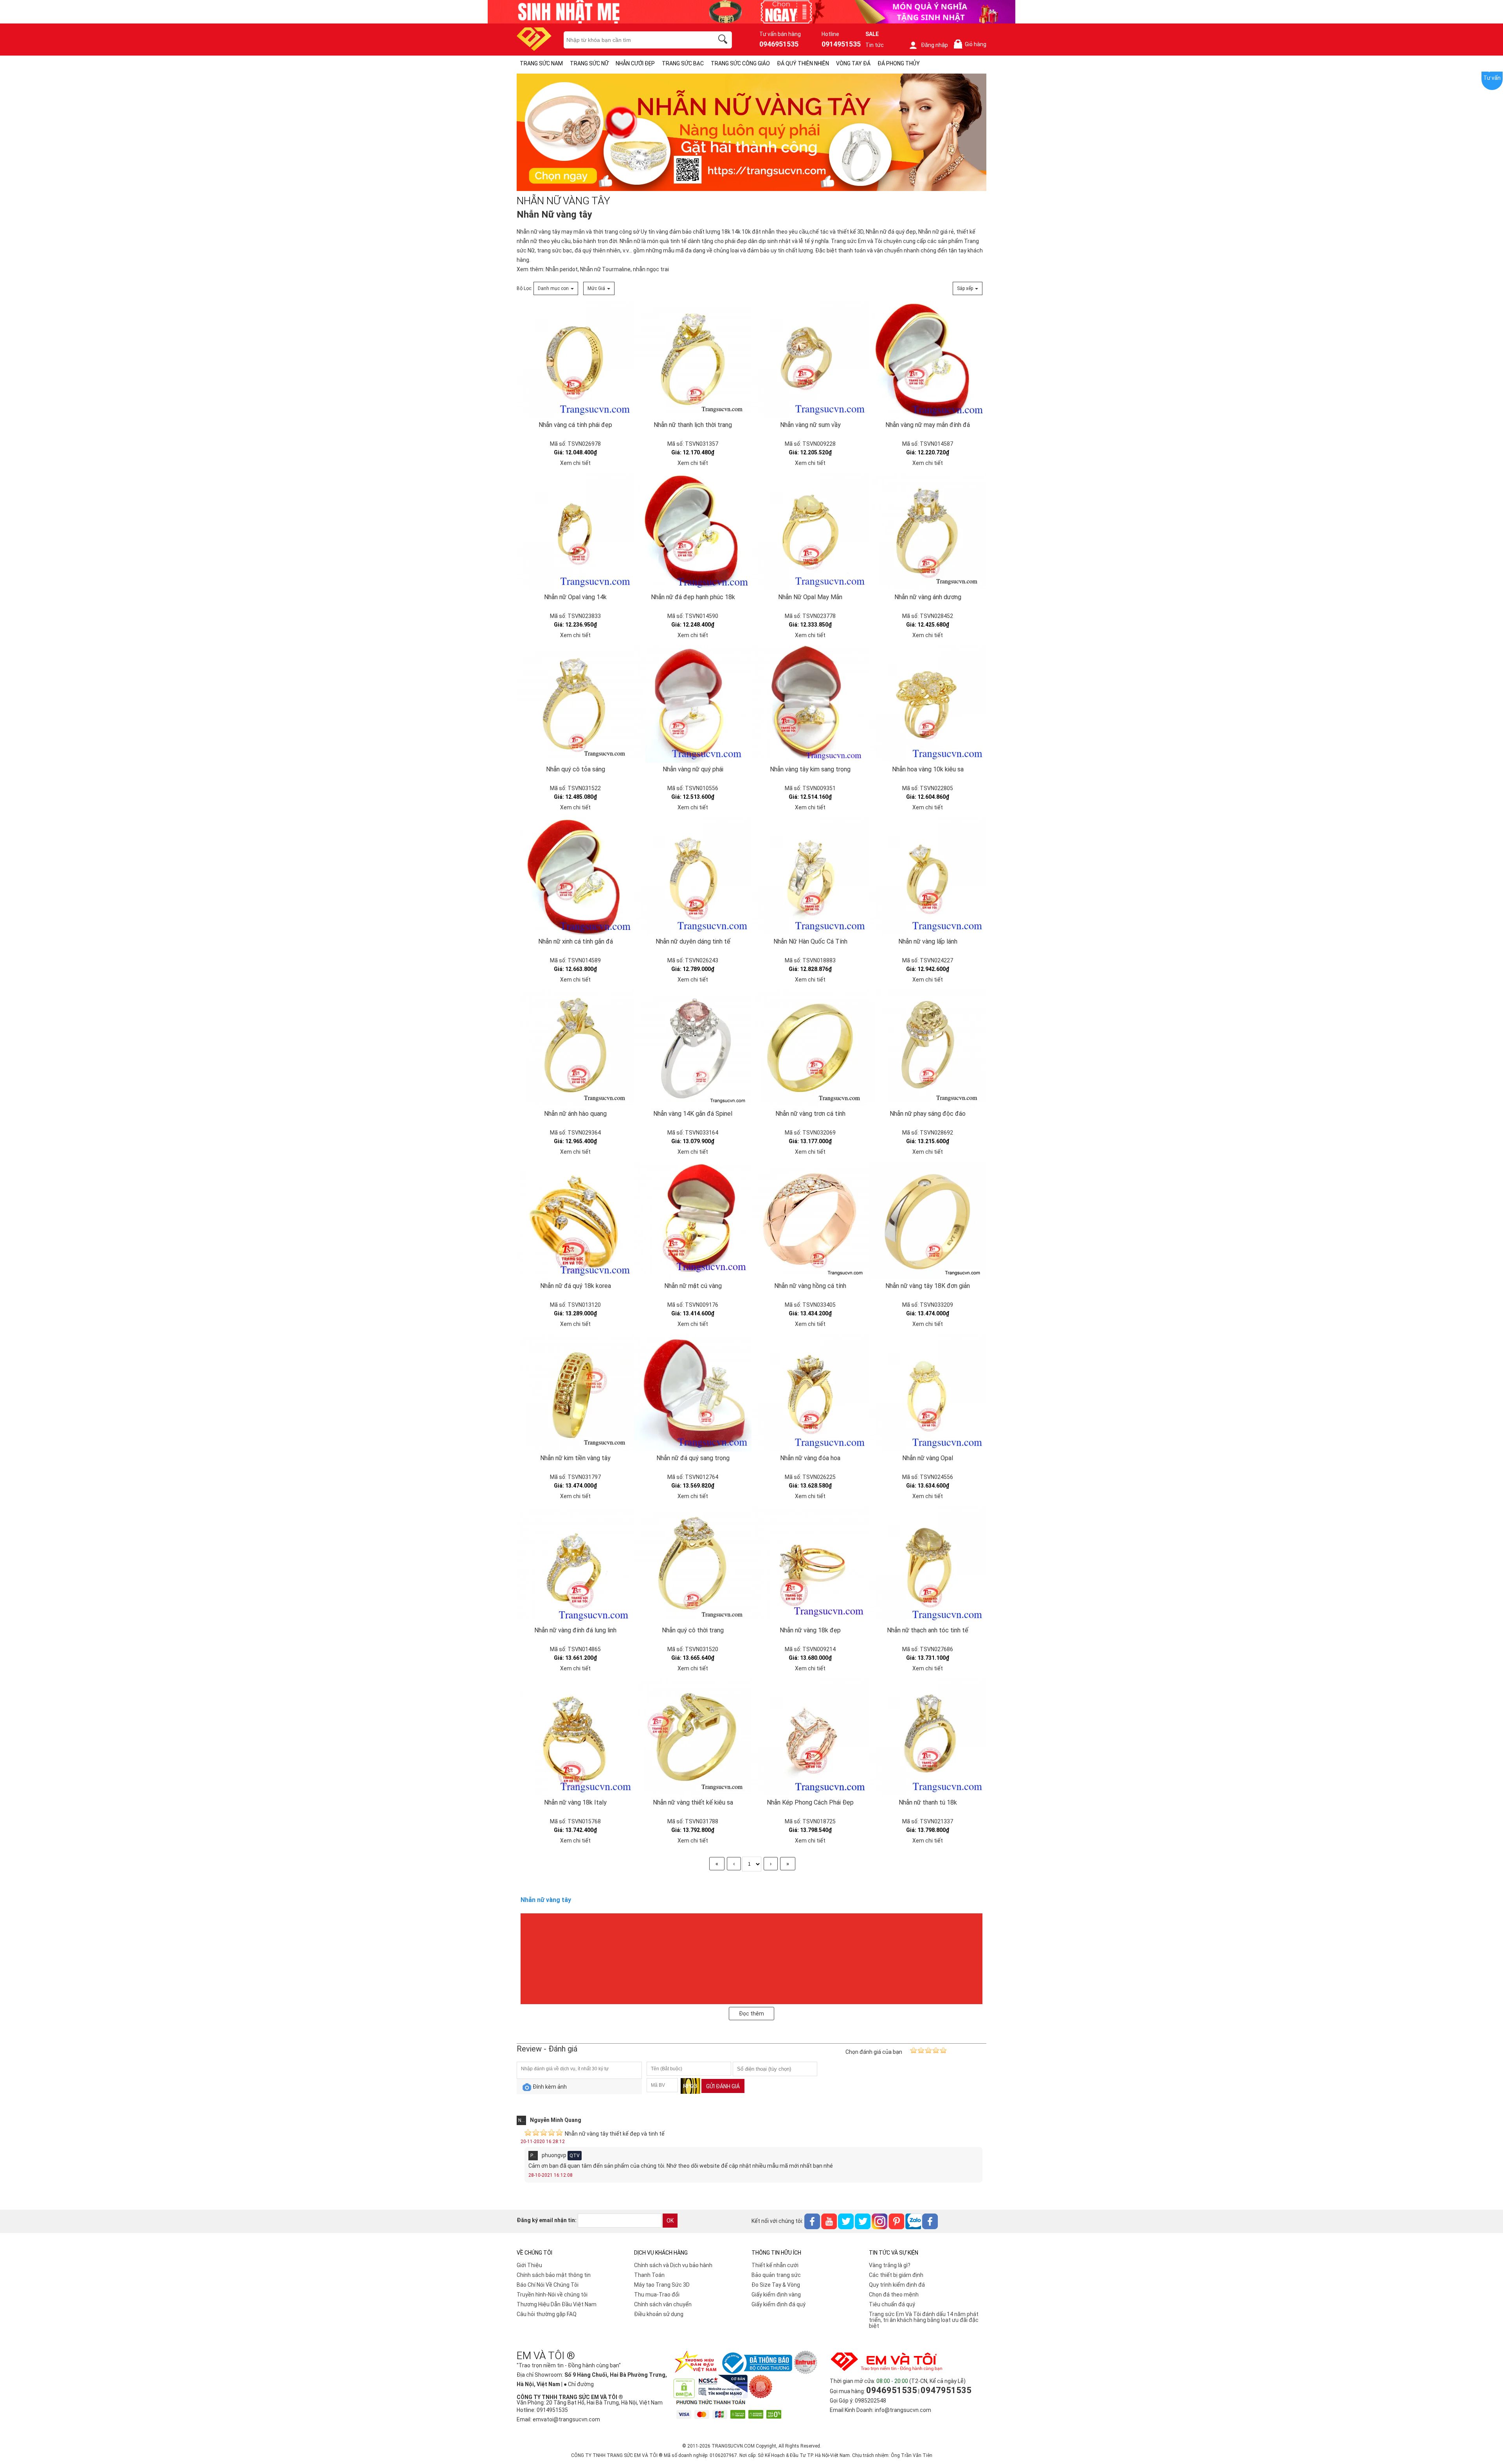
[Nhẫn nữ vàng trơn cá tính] (810, 1048)
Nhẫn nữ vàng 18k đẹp (810, 1630)
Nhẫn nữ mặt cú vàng (693, 1286)
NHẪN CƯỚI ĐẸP (635, 63)
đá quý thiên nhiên (597, 250)
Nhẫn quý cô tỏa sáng (576, 769)
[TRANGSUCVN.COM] (534, 48)
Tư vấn (1492, 78)
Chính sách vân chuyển (663, 2304)
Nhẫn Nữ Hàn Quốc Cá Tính (810, 941)
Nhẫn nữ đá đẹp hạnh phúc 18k (693, 597)
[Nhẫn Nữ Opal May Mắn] (810, 532)
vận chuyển (888, 250)
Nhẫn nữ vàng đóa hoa (810, 1458)
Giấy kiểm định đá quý (779, 2304)
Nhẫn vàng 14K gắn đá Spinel (693, 1114)
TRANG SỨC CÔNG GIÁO (740, 63)
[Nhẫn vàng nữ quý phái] (693, 704)
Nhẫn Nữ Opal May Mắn (810, 597)
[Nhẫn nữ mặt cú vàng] (693, 1221)
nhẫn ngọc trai (651, 269)
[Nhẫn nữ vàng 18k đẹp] (810, 1565)
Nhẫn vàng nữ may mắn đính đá (928, 425)
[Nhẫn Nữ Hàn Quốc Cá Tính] (810, 876)
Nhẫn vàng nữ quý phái (693, 769)
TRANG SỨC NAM (541, 63)
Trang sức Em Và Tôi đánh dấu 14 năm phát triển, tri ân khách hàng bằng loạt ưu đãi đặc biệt (924, 2320)
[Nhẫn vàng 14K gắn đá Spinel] (693, 1048)
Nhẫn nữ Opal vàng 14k (575, 597)
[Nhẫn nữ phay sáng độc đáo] (928, 1048)
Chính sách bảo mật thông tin (554, 2275)
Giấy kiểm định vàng (776, 2295)
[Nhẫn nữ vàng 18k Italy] (575, 1737)
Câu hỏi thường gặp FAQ (547, 2314)
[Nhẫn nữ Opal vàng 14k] (575, 532)
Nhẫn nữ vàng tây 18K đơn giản (928, 1286)
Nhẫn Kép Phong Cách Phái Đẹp (810, 1802)
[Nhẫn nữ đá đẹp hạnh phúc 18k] (693, 532)
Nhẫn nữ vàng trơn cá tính (810, 1114)
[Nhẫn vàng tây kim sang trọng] (810, 704)
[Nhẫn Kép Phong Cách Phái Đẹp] (810, 1737)
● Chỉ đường (579, 2384)
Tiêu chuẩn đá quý (892, 2304)
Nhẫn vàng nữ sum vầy (810, 425)
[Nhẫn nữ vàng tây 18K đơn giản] (928, 1221)
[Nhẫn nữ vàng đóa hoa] (810, 1393)
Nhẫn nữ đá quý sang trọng (693, 1458)
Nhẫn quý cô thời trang (693, 1630)
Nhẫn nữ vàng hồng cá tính (810, 1286)
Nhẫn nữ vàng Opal (928, 1458)
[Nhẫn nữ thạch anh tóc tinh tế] (928, 1565)
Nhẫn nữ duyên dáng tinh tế (693, 941)
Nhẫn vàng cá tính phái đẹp (575, 425)
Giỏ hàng (971, 44)
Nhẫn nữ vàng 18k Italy (575, 1802)
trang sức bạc (555, 250)
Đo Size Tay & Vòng (776, 2285)
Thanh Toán (649, 2275)
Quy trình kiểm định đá (897, 2285)
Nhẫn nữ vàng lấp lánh (928, 941)
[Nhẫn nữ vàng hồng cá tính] (810, 1221)
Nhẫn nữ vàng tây (538, 232)
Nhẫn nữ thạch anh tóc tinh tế (928, 1630)
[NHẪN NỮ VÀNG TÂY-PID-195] (751, 133)
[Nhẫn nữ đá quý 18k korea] (575, 1221)
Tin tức (875, 45)
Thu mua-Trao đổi (657, 2295)
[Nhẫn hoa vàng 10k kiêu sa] (928, 704)
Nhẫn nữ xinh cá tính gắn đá (576, 941)
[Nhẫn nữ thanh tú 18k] (928, 1737)
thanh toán (852, 250)
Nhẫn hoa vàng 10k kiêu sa (928, 769)
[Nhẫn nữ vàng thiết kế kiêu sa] (693, 1737)
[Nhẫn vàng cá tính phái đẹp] (575, 360)
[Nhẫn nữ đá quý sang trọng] (693, 1393)
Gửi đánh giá (723, 2086)
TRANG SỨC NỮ (589, 63)
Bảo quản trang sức (776, 2275)
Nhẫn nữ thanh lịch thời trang (693, 425)
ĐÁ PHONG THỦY (899, 63)
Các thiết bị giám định (896, 2275)
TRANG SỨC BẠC (683, 63)
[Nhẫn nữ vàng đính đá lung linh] (575, 1565)
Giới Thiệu (529, 2265)
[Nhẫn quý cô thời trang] (693, 1565)
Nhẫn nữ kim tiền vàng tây (575, 1458)
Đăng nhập (934, 45)
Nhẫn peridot (562, 269)
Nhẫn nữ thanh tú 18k (928, 1802)
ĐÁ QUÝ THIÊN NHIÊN (803, 63)
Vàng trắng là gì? (890, 2265)
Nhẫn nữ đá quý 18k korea (576, 1286)
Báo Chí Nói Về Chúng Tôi (548, 2285)
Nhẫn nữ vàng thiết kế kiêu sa (693, 1802)
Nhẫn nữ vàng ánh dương (928, 597)
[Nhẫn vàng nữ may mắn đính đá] (928, 360)
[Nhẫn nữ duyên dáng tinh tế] (693, 876)
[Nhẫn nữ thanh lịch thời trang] (693, 360)
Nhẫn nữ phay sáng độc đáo (928, 1114)
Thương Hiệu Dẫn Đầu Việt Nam (557, 2304)
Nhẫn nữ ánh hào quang (575, 1114)
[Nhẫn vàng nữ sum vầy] (810, 360)
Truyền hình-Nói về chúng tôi (552, 2295)
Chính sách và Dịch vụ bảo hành (673, 2265)
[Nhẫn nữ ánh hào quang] (575, 1048)
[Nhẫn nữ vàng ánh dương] (928, 532)
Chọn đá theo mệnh (894, 2295)
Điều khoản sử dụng (659, 2314)
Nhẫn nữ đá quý (885, 232)
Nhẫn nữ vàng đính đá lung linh (575, 1630)
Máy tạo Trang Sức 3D (662, 2285)
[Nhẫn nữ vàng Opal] (928, 1393)
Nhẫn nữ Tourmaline (605, 269)
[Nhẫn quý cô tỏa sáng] (575, 704)
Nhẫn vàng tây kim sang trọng (810, 769)
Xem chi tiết (575, 463)
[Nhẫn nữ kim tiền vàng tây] (575, 1393)
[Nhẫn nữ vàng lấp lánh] (928, 876)
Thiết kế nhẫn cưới (775, 2265)
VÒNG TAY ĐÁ (853, 63)
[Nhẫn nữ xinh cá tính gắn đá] (575, 876)
